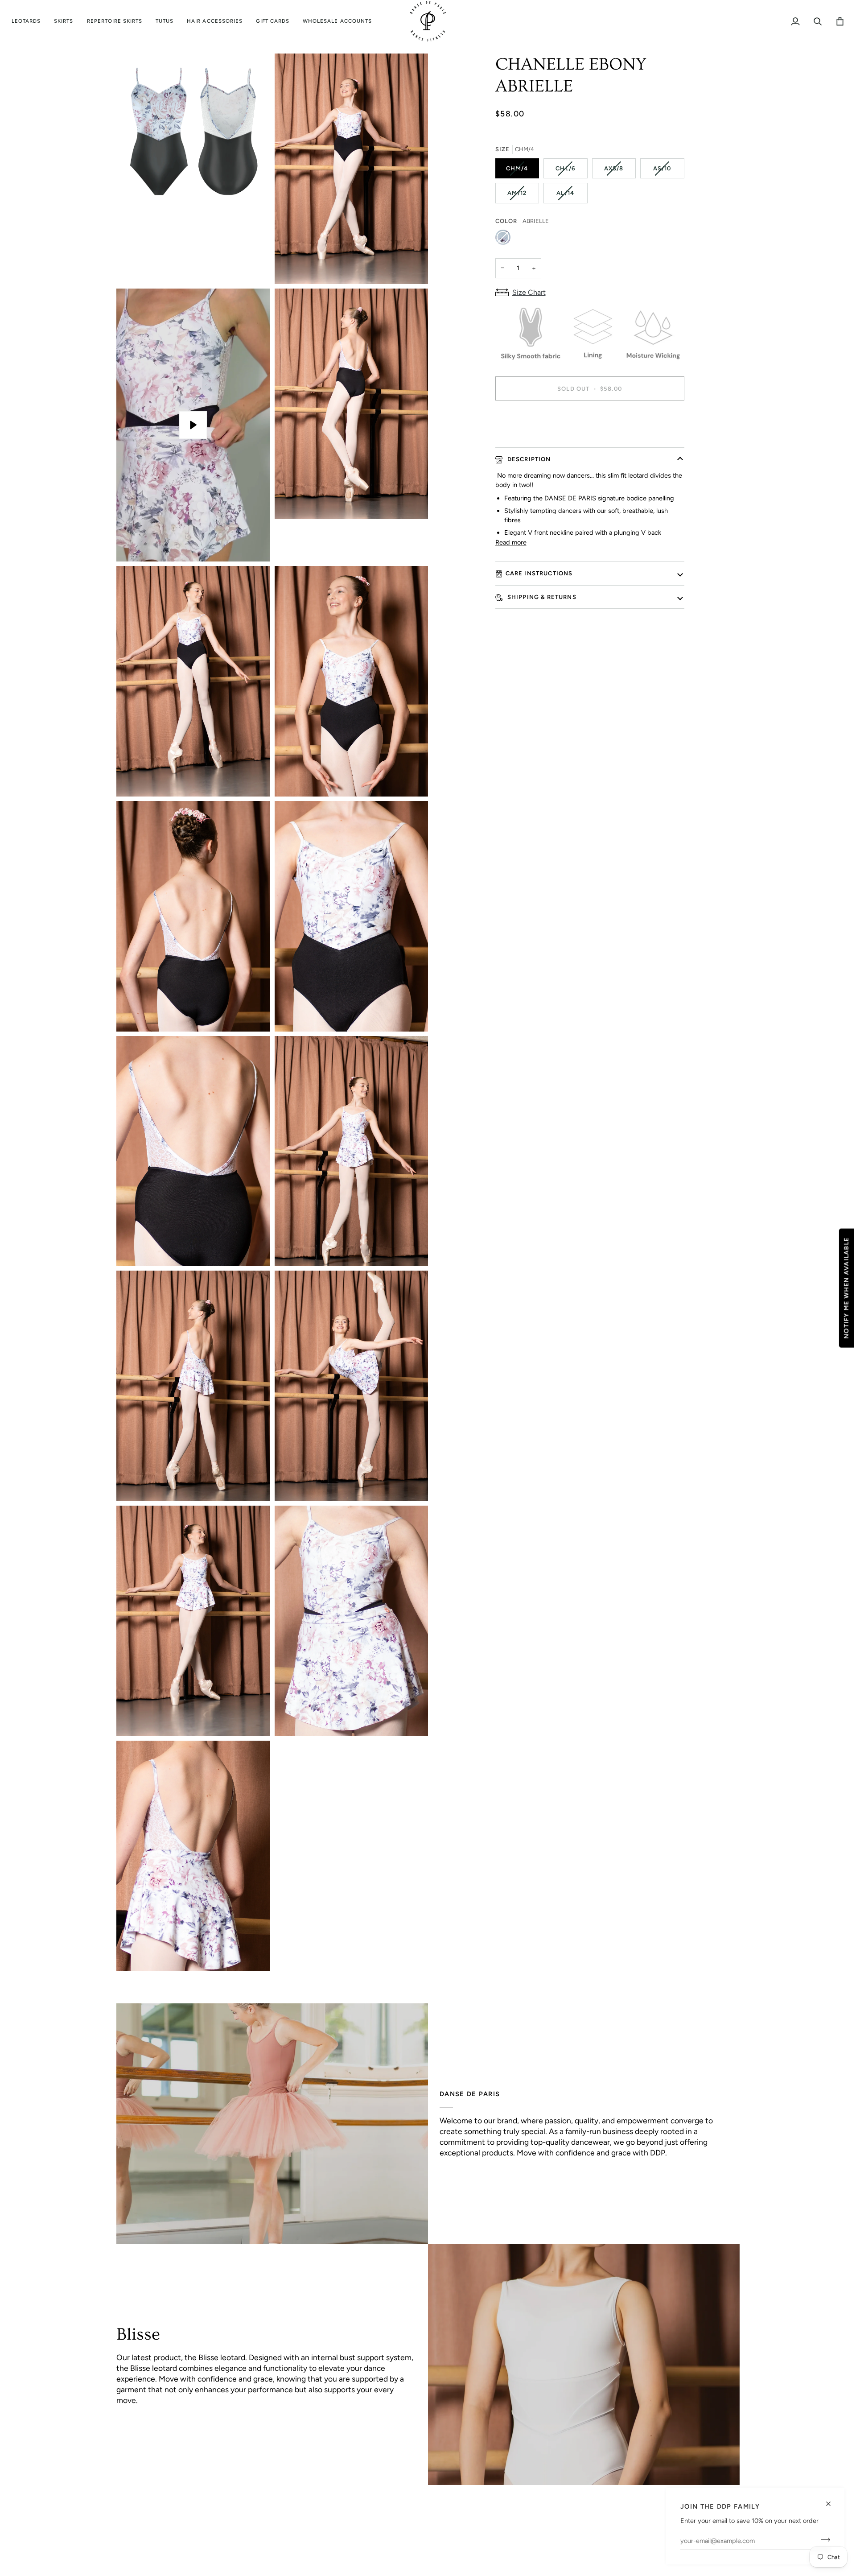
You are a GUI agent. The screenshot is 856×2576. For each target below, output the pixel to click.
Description (528, 459)
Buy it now (590, 419)
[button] (29, 21)
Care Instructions (539, 573)
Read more (511, 542)
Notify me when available (846, 1288)
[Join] (823, 2539)
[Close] (832, 2500)
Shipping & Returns (541, 597)
